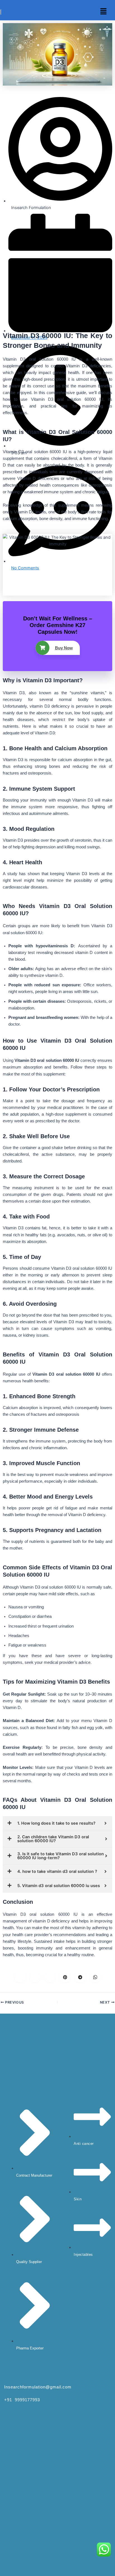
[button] (104, 12)
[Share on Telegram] (80, 1977)
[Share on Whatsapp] (95, 1977)
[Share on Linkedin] (50, 1977)
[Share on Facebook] (20, 1977)
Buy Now (64, 648)
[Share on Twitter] (35, 1977)
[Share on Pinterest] (65, 1977)
